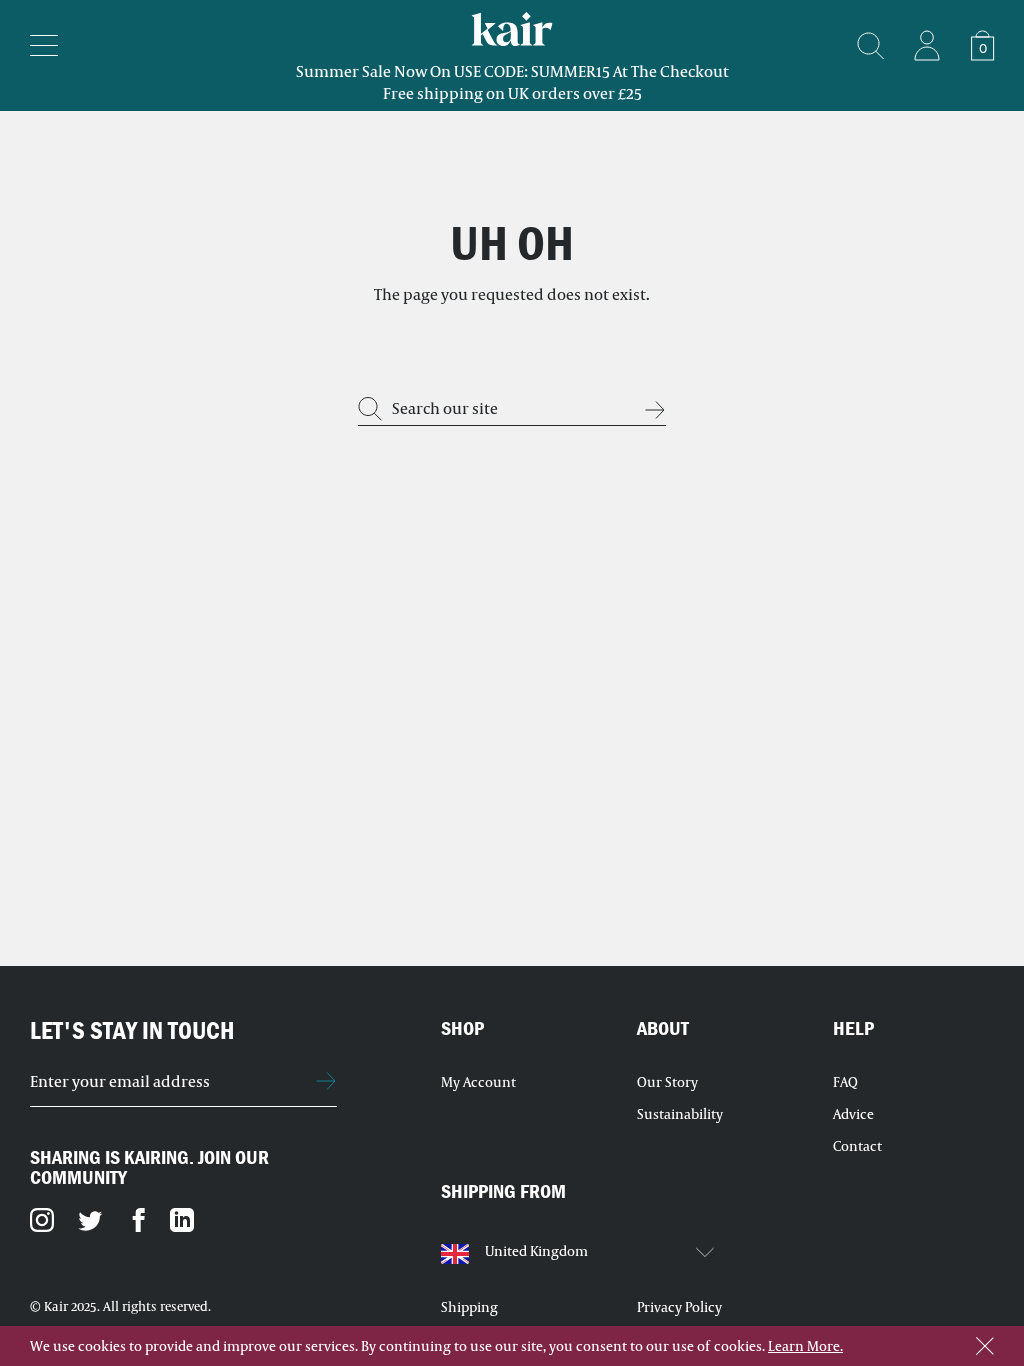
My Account (478, 1082)
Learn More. (805, 1346)
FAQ (845, 1082)
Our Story (667, 1082)
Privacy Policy (679, 1307)
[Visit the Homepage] (927, 45)
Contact (857, 1146)
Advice (853, 1114)
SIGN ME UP (326, 1081)
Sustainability (680, 1114)
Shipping (469, 1307)
